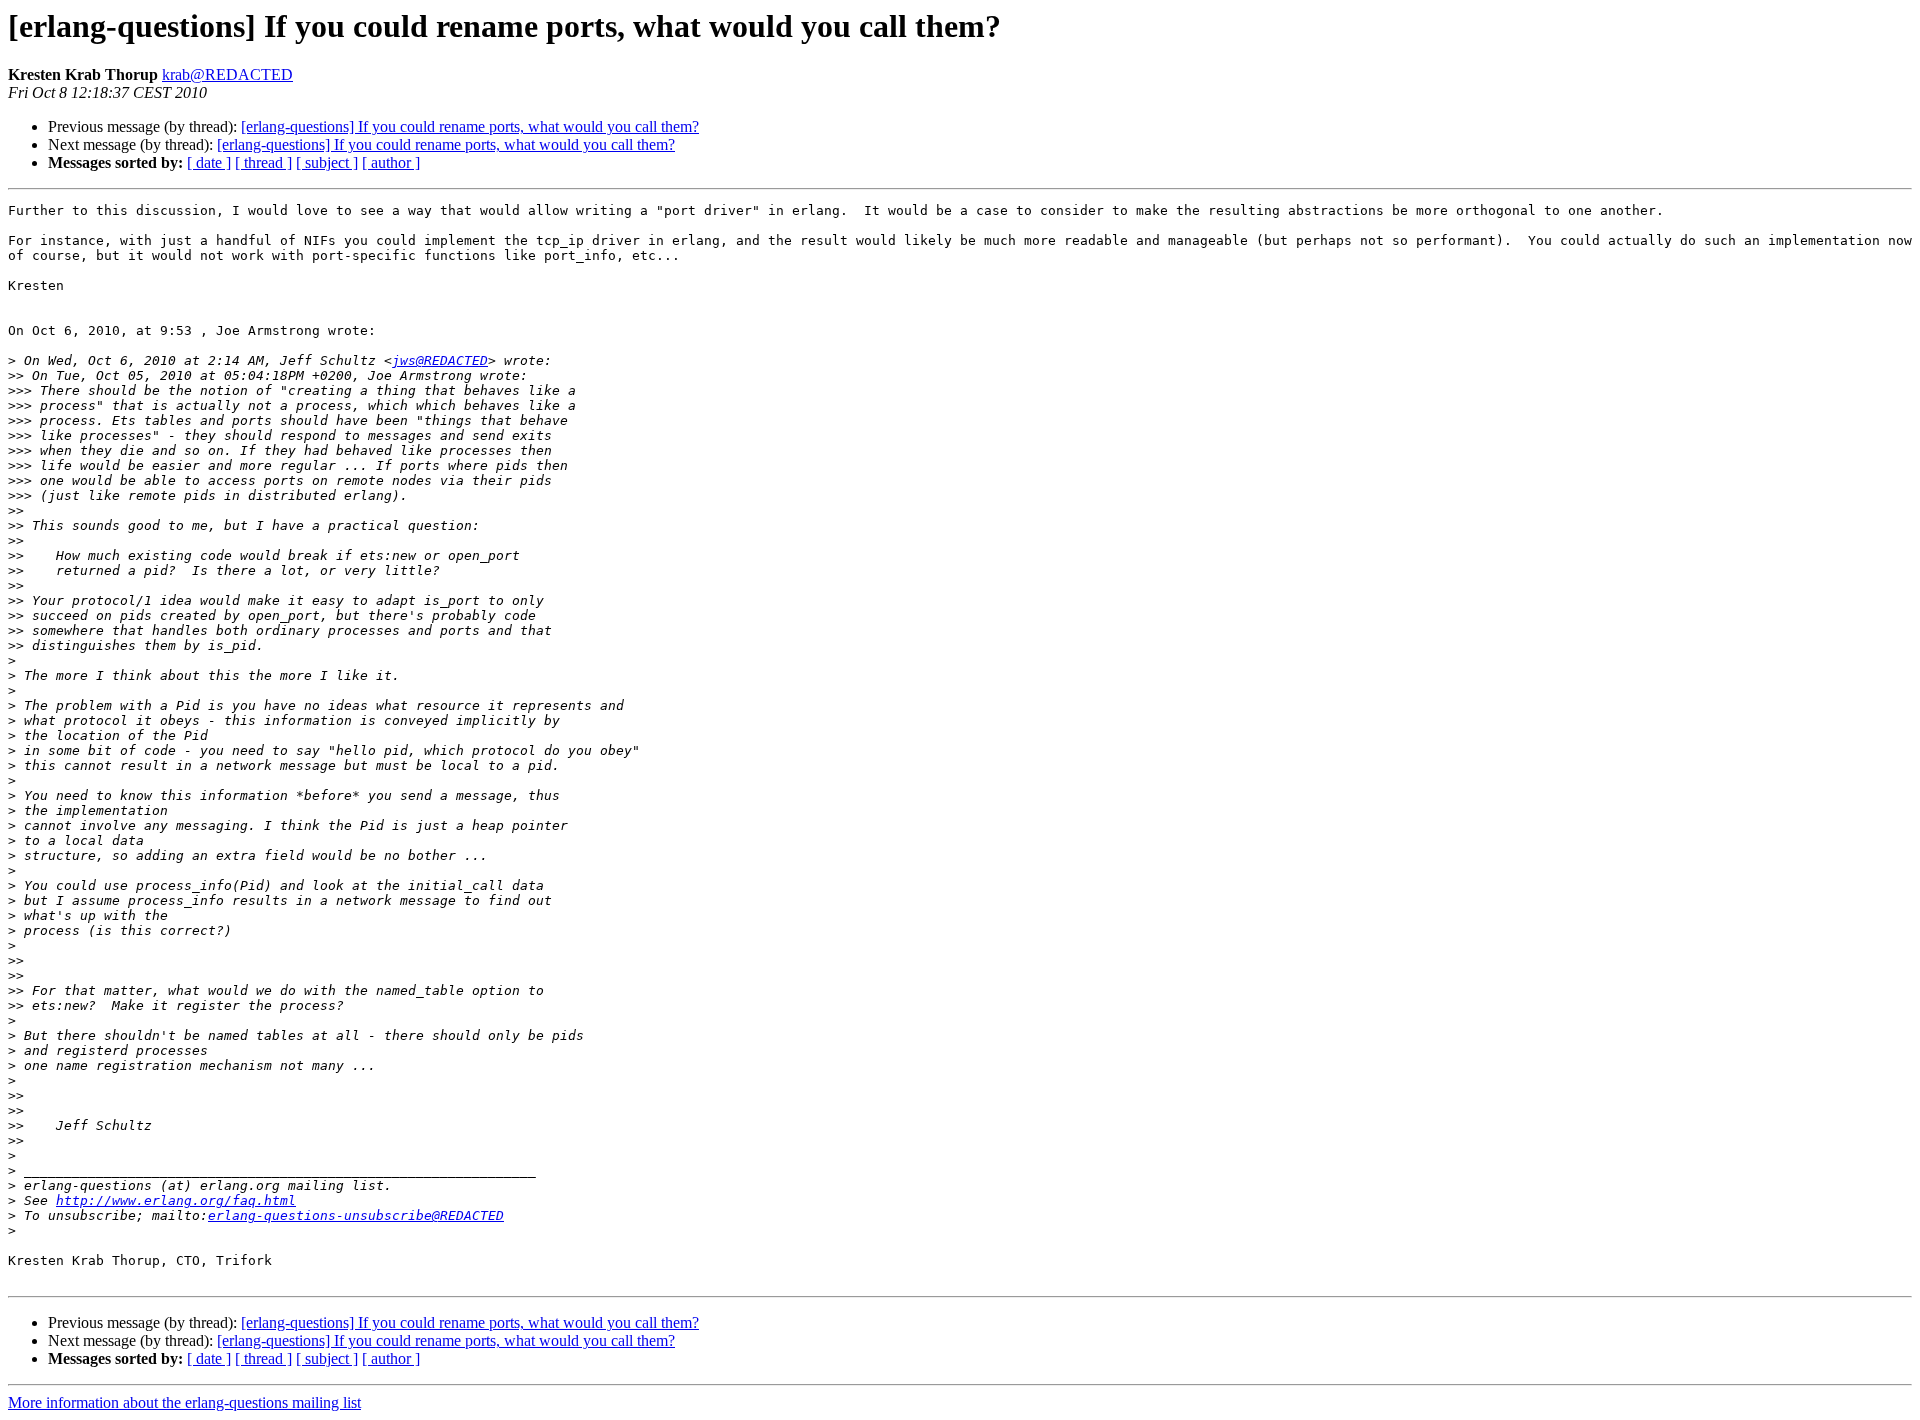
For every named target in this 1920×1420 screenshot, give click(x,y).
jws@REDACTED (440, 360)
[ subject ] (327, 162)
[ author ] (391, 162)
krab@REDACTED (227, 74)
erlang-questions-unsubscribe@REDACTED (356, 1215)
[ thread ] (263, 162)
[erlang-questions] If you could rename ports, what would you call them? (470, 126)
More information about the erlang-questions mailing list (184, 1402)
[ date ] (209, 162)
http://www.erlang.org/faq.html (176, 1200)
